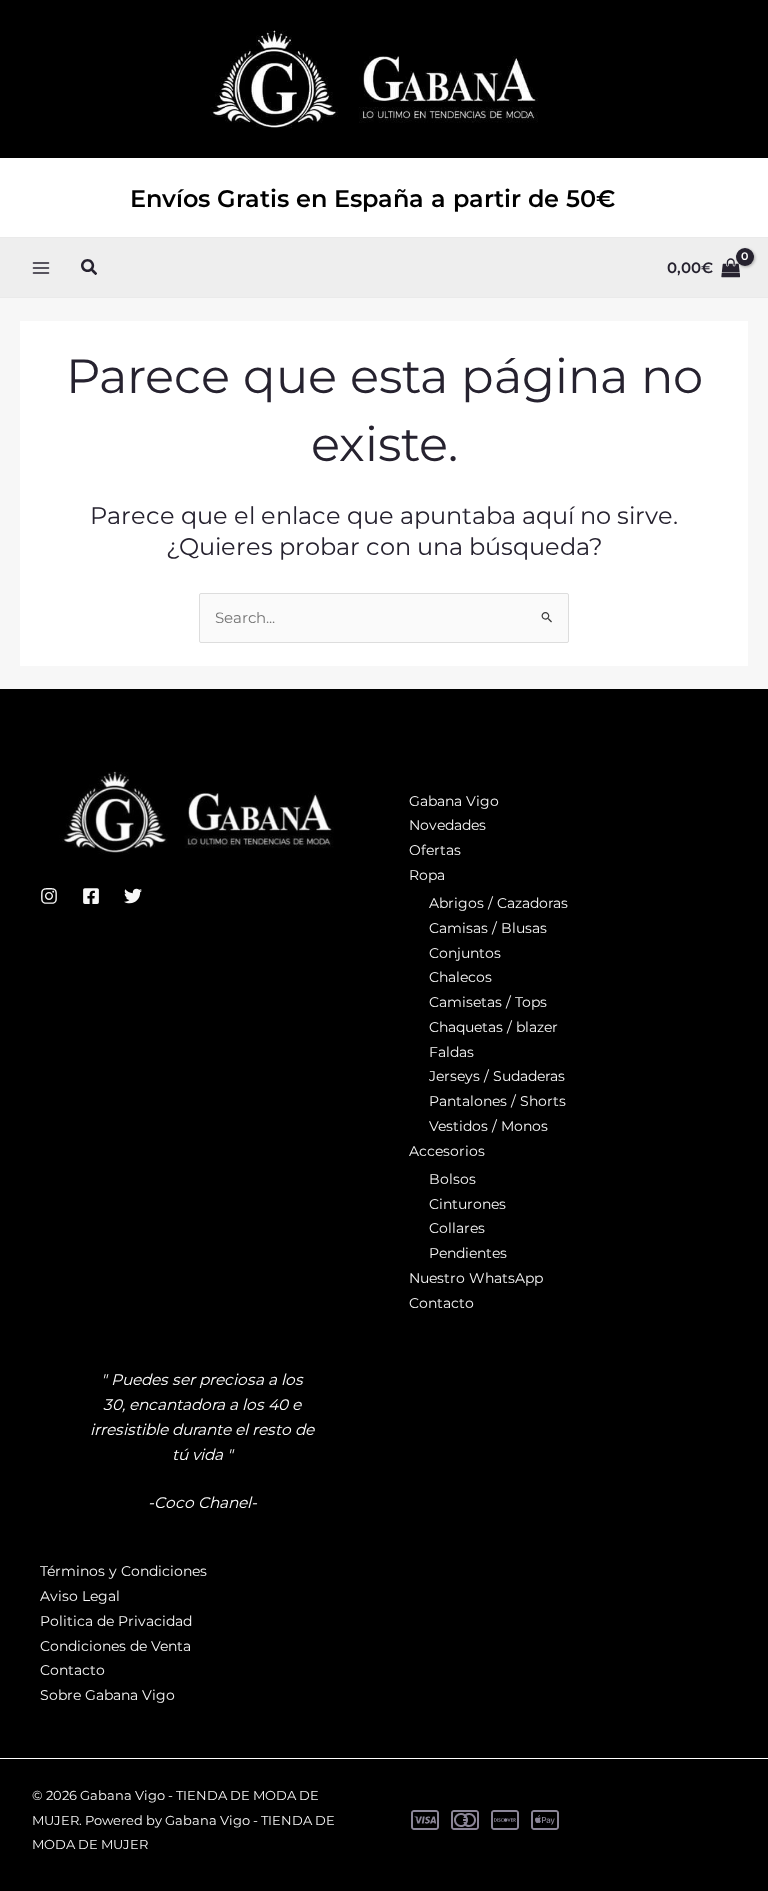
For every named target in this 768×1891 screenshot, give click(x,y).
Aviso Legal (80, 1596)
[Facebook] (91, 896)
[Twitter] (133, 896)
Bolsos (452, 1179)
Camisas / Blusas (488, 928)
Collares (457, 1228)
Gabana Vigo (454, 801)
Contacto (441, 1303)
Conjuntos (465, 953)
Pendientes (468, 1253)
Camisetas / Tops (488, 1002)
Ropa (427, 875)
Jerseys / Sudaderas (497, 1076)
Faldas (451, 1052)
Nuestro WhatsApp (476, 1278)
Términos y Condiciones (123, 1571)
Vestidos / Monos (488, 1126)
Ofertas (435, 850)
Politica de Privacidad (116, 1621)
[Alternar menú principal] (40, 267)
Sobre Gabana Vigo (107, 1695)
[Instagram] (49, 896)
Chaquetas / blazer (493, 1027)
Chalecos (460, 977)
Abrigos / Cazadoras (498, 903)
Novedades (447, 825)
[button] (90, 268)
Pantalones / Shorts (497, 1101)
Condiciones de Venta (115, 1646)
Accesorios (447, 1151)
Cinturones (467, 1204)
